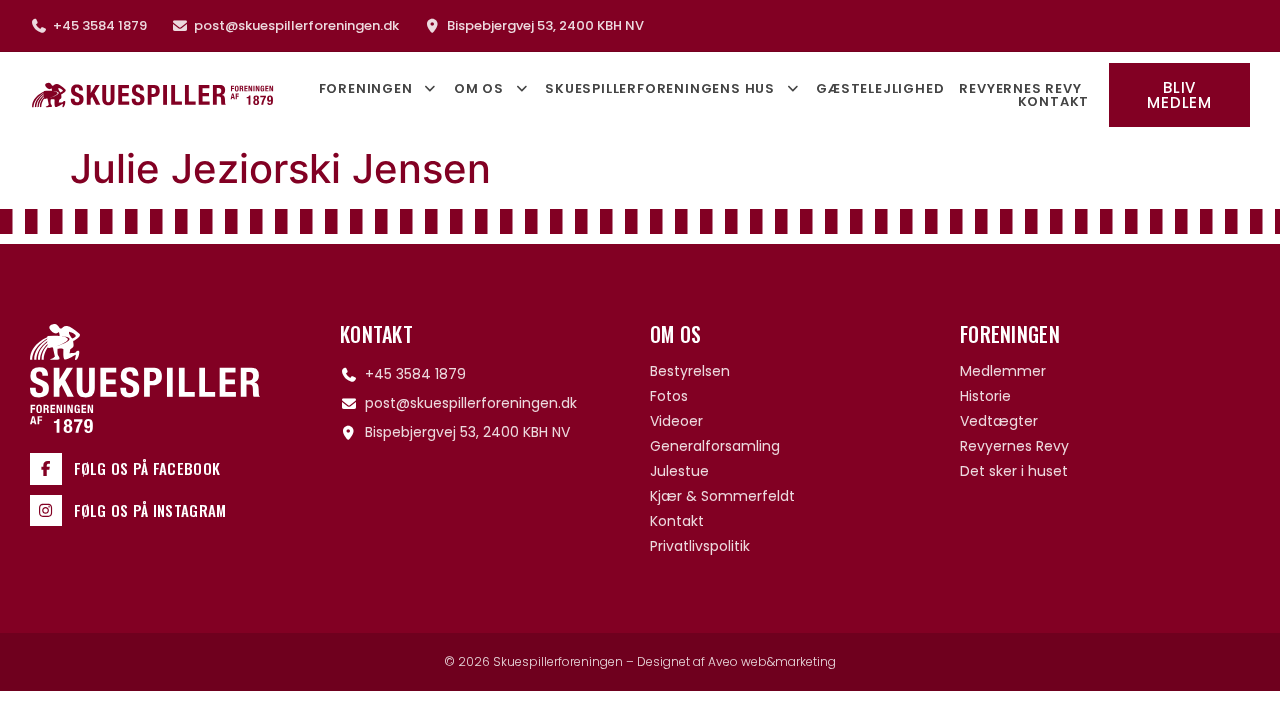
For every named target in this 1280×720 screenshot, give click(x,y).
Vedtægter (999, 421)
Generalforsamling (715, 446)
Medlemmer (1003, 371)
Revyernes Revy (1020, 88)
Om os (479, 88)
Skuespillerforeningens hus (660, 88)
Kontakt (1054, 101)
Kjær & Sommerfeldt (722, 496)
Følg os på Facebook (147, 468)
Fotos (669, 396)
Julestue (679, 471)
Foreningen (366, 88)
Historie (985, 396)
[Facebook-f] (46, 469)
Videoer (676, 421)
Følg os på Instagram (150, 510)
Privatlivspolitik (700, 546)
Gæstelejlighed (880, 88)
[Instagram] (46, 511)
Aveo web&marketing (772, 661)
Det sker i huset (1014, 471)
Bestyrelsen (690, 371)
